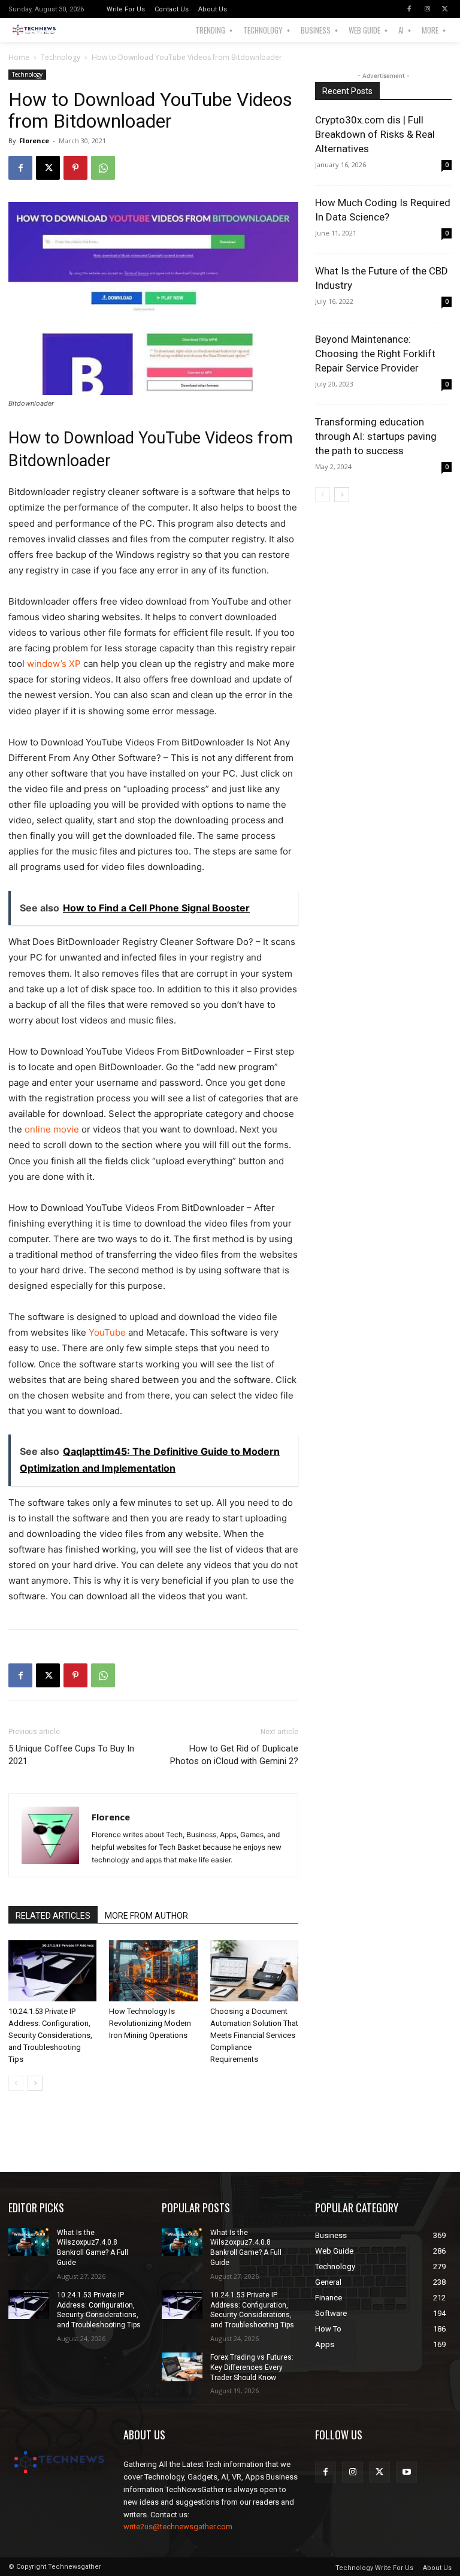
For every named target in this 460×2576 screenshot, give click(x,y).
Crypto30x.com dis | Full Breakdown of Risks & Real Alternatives (375, 134)
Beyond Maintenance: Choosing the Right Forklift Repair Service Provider (375, 354)
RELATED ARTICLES (53, 1916)
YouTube (107, 1332)
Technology (60, 57)
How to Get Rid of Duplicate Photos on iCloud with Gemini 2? (234, 1755)
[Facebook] (409, 9)
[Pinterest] (75, 168)
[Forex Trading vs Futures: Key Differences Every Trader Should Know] (182, 2367)
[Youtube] (406, 2472)
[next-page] (35, 2083)
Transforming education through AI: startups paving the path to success (376, 436)
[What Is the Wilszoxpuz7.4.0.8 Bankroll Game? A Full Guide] (29, 2242)
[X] (445, 9)
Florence (34, 141)
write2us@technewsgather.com (178, 2527)
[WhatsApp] (103, 168)
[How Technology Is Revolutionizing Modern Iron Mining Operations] (153, 1970)
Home (19, 57)
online (52, 1129)
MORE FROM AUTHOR (146, 1916)
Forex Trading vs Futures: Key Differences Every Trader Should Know (252, 2367)
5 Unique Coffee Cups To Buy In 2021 (71, 1755)
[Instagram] (427, 9)
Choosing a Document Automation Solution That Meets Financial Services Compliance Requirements (254, 2035)
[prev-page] (16, 2083)
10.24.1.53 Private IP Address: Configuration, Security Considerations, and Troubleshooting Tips (50, 2035)
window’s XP (54, 664)
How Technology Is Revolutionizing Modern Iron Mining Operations (150, 2023)
